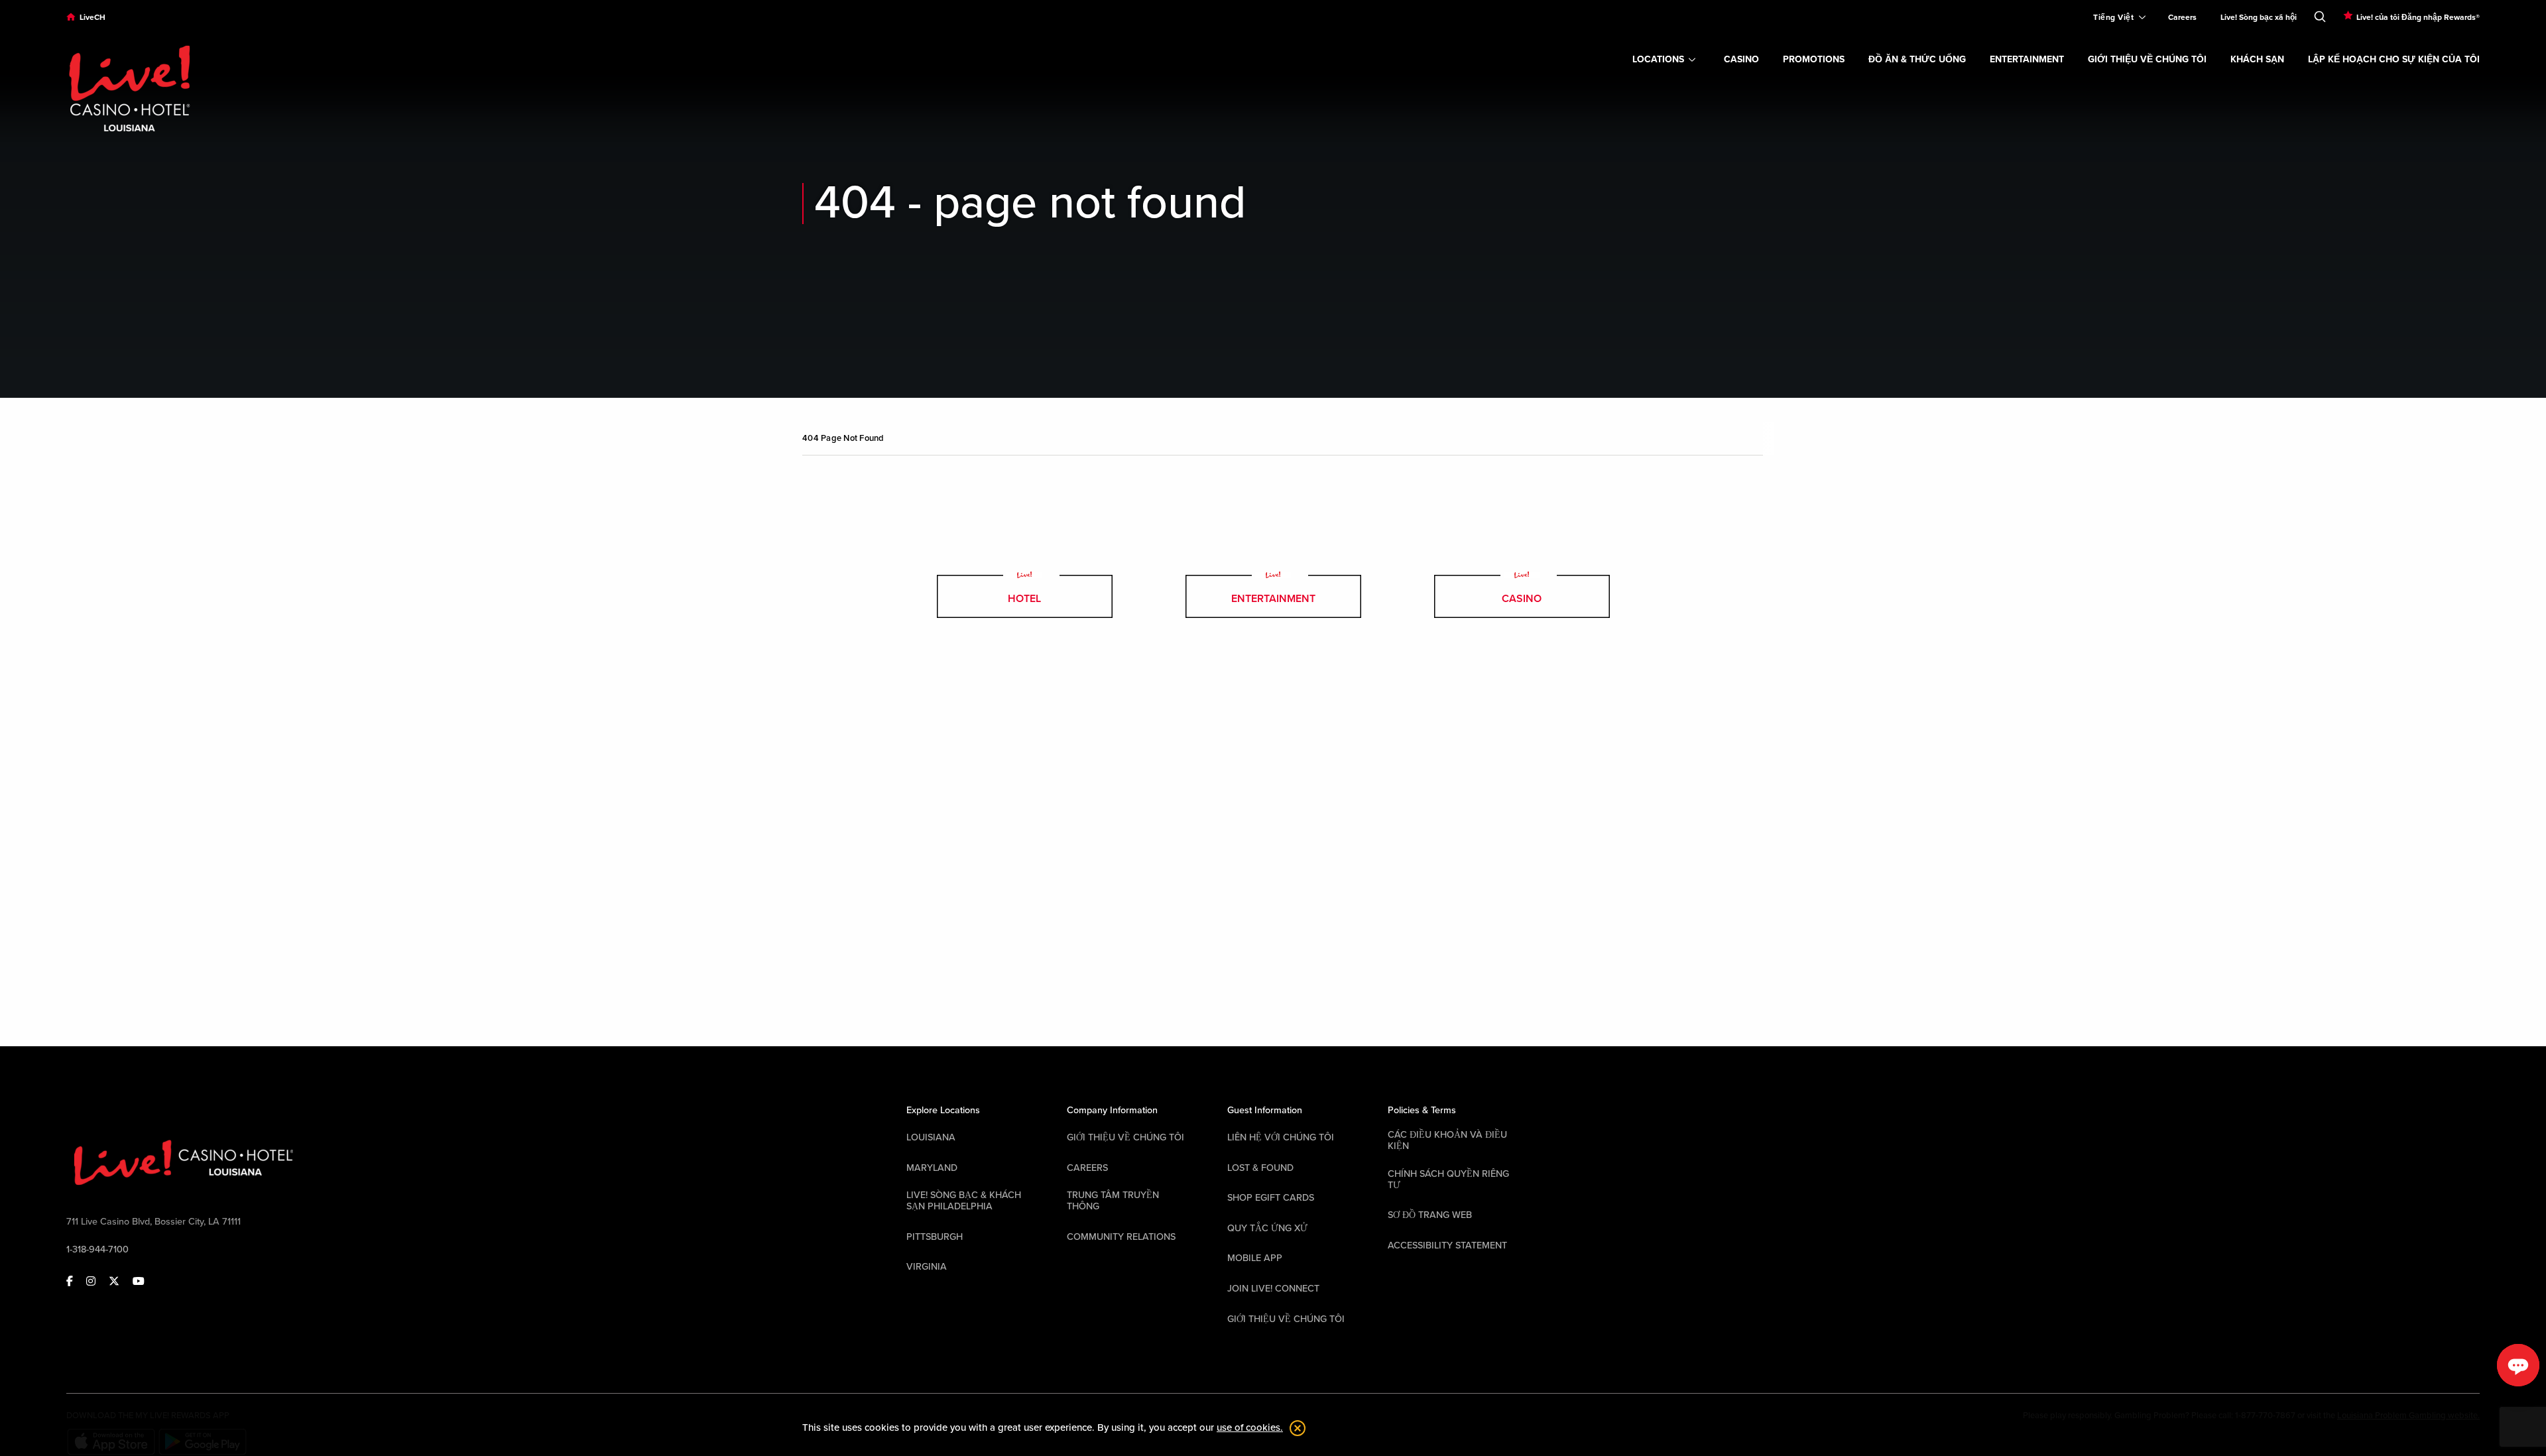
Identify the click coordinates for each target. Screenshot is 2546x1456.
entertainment (1273, 599)
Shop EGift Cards (1271, 1198)
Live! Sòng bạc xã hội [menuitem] (2259, 17)
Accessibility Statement (1447, 1245)
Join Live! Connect (1273, 1289)
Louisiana (931, 1137)
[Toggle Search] (2320, 14)
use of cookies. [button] (1250, 1427)
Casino (1522, 599)
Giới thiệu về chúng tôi (1125, 1137)
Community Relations (1121, 1237)
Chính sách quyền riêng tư (1448, 1180)
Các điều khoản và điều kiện (1447, 1140)
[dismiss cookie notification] (1294, 1428)
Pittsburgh (935, 1237)
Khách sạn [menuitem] (2257, 59)
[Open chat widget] (2518, 1365)
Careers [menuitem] (2182, 17)
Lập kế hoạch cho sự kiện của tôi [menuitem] (2394, 59)
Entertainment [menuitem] (2027, 59)
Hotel (1024, 599)
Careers (1087, 1168)
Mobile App (1255, 1258)
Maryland (932, 1168)
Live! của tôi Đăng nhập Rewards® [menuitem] (2418, 17)
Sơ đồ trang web (1430, 1215)
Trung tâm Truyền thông (1113, 1201)
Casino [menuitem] (1741, 59)
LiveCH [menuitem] (92, 17)
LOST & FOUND (1260, 1168)
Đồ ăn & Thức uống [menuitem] (1917, 59)
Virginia (927, 1267)
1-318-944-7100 (97, 1249)
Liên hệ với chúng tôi (1281, 1137)
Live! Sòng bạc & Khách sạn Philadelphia (964, 1201)
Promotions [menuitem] (1814, 59)
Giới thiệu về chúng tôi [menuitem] (2147, 59)
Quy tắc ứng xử (1267, 1228)
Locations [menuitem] (1658, 59)
